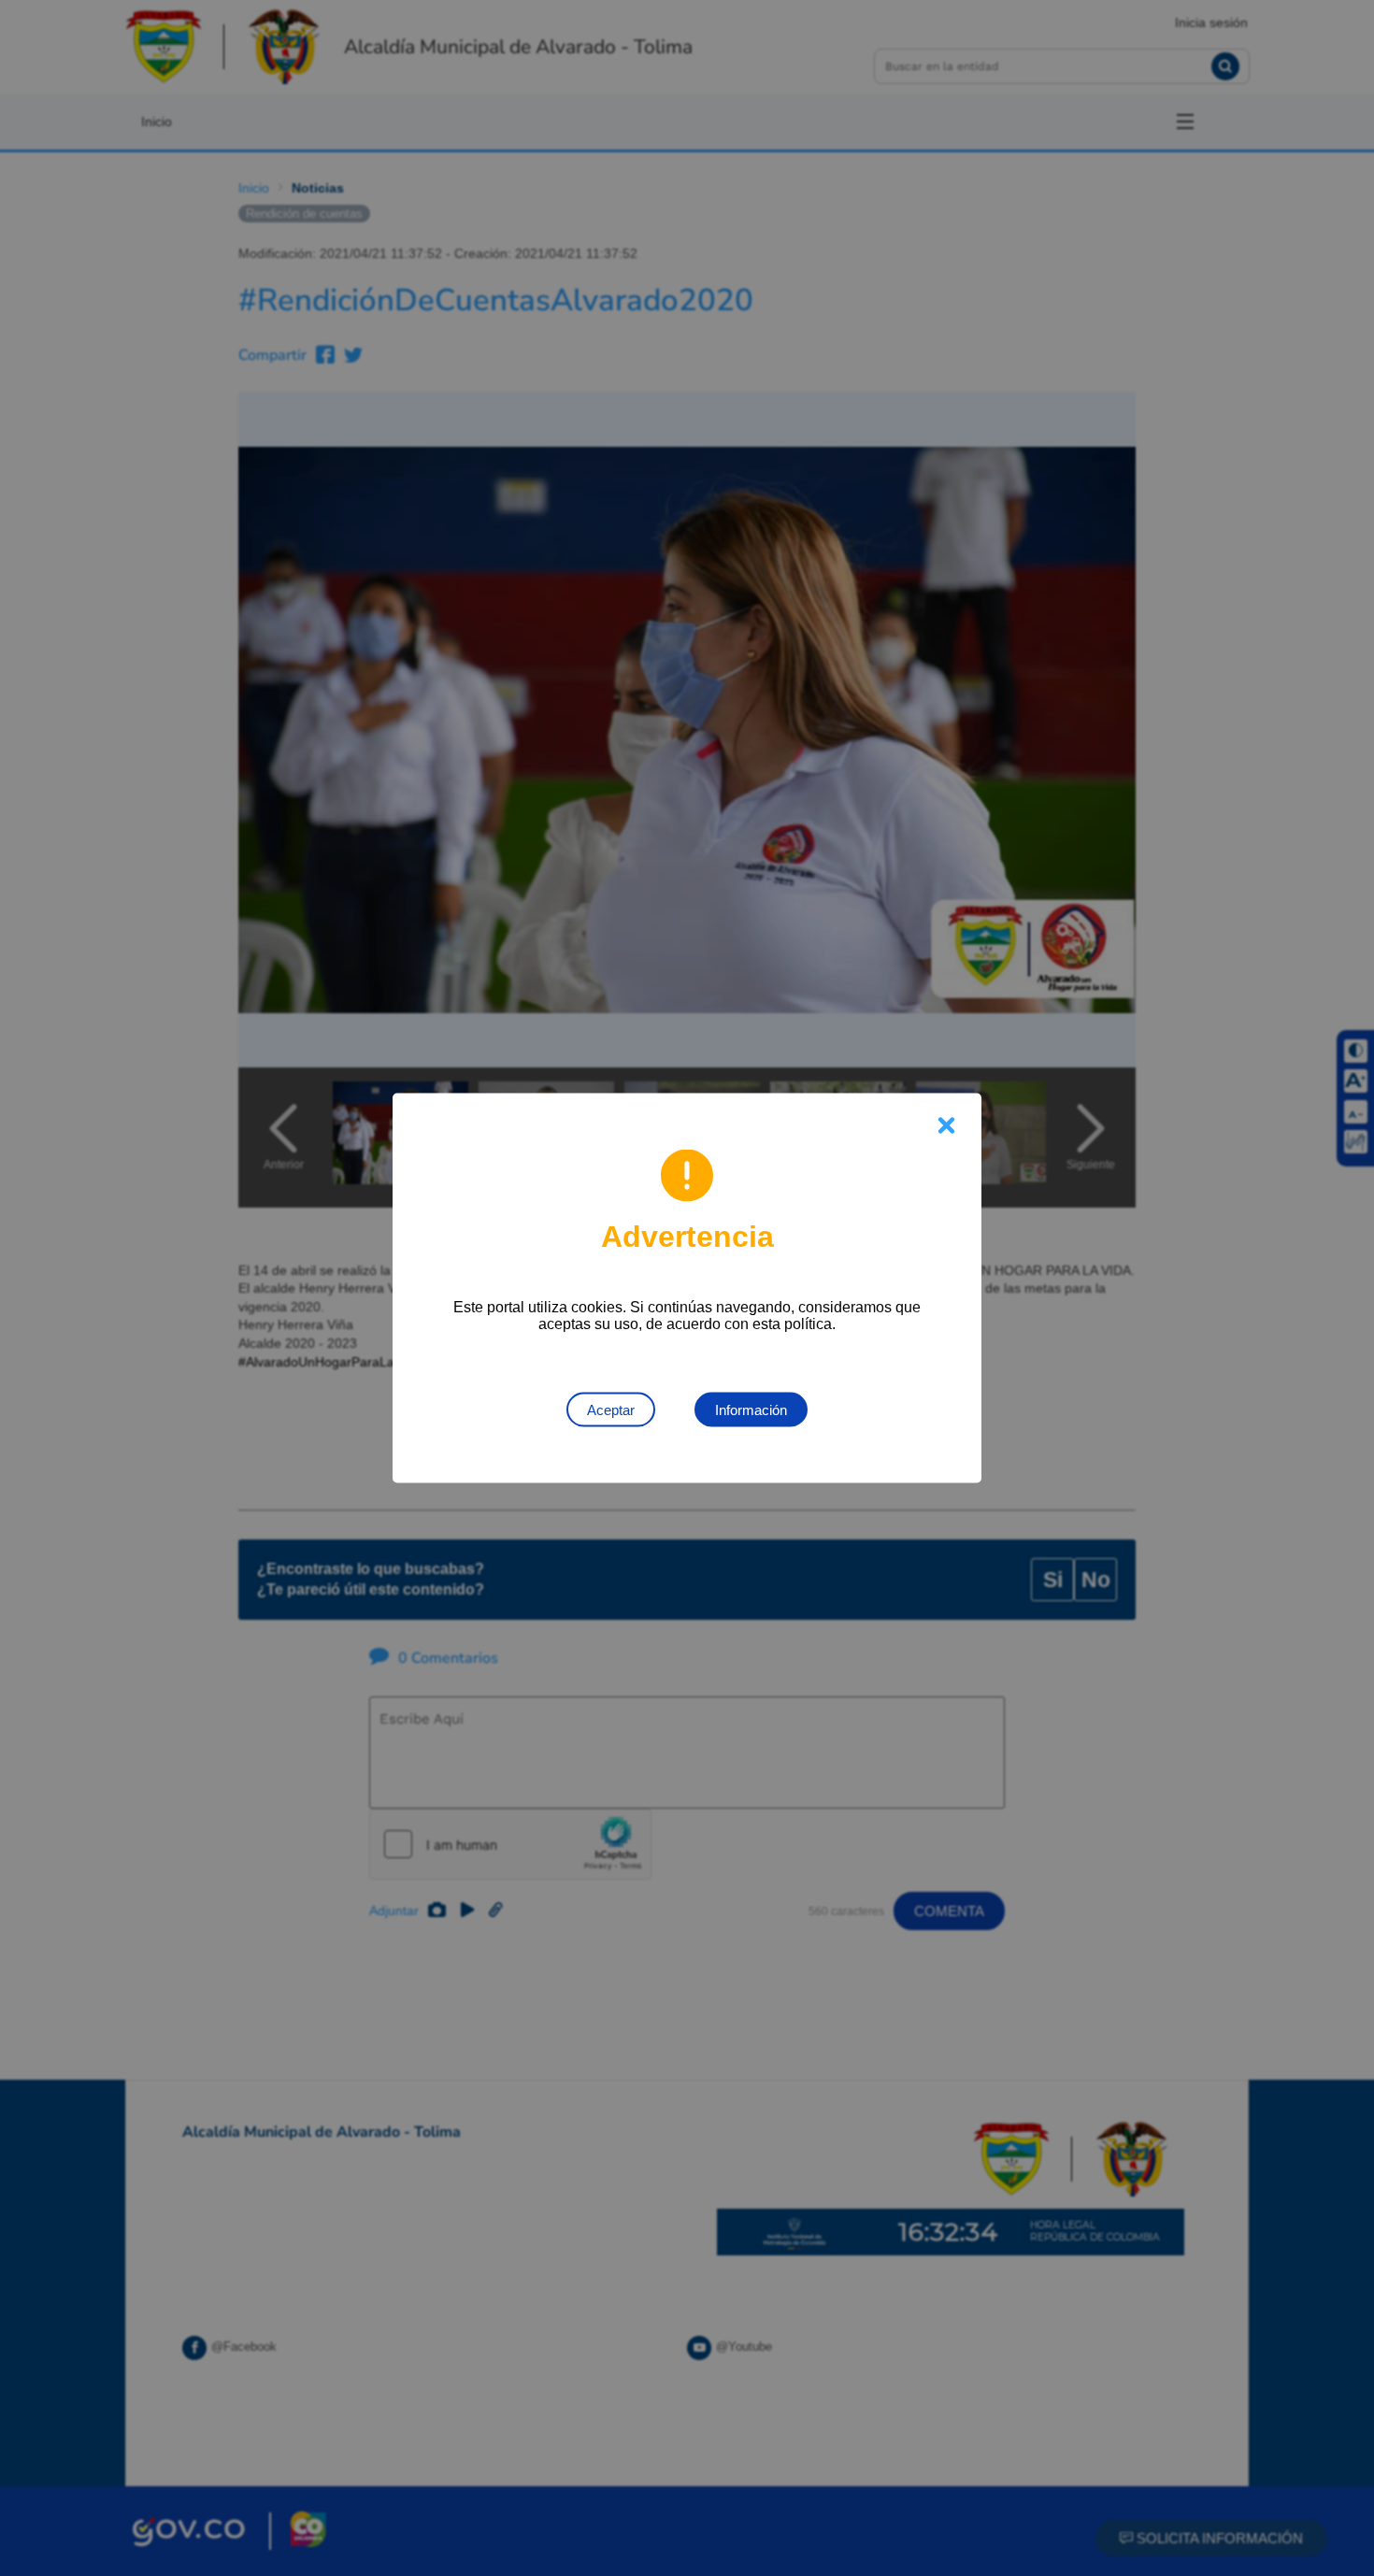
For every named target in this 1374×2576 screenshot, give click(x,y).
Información (751, 1410)
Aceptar (611, 1410)
